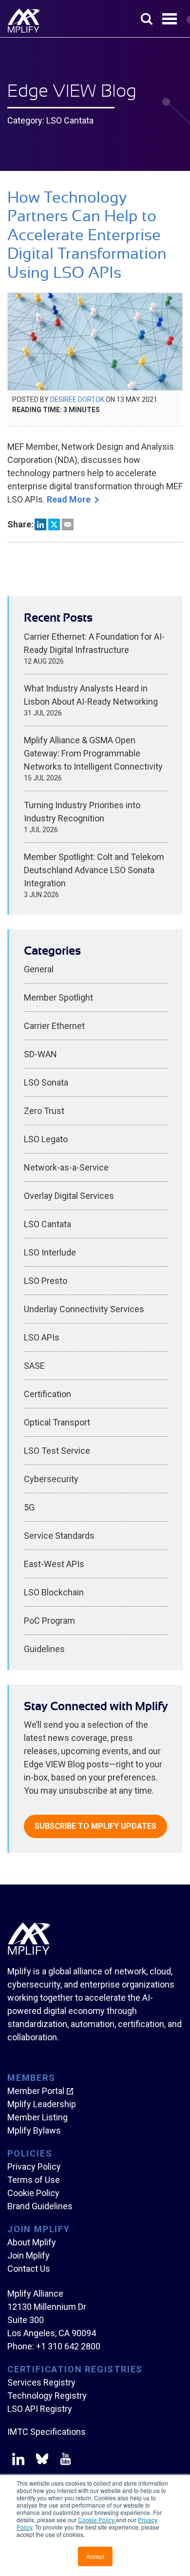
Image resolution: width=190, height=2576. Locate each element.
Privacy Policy (34, 2167)
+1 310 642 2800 (68, 2346)
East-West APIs (54, 1564)
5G (29, 1507)
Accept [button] (95, 2556)
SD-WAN (40, 1054)
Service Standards (59, 1536)
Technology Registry (47, 2396)
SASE (34, 1366)
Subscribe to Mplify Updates (95, 1826)
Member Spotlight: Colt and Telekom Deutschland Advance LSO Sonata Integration (94, 870)
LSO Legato (46, 1139)
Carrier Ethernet (54, 1026)
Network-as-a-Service (66, 1167)
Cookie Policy (97, 2520)
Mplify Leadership (42, 2104)
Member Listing (38, 2117)
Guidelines (44, 1649)
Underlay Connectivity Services (84, 1309)
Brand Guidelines (40, 2206)
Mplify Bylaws (34, 2130)
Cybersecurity (51, 1479)
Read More (69, 499)
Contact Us (29, 2269)
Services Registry (41, 2382)
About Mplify (32, 2242)
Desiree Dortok (77, 399)
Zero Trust (44, 1111)
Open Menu (171, 20)
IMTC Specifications (47, 2432)
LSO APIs (42, 1337)
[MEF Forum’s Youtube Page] (64, 2461)
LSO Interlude (50, 1252)
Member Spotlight (58, 997)
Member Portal (36, 2091)
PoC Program (49, 1621)
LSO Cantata (47, 1224)
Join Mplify (28, 2255)
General (39, 969)
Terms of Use (34, 2180)
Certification (47, 1394)
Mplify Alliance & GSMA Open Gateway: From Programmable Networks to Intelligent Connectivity (93, 753)
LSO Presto (46, 1281)
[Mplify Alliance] (29, 1952)
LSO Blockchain (54, 1592)
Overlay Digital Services (69, 1196)
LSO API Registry (40, 2409)
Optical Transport (57, 1422)
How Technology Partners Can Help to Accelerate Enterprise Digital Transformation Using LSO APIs (87, 235)
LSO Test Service (57, 1451)
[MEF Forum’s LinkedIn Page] (18, 2461)
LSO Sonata (46, 1082)
